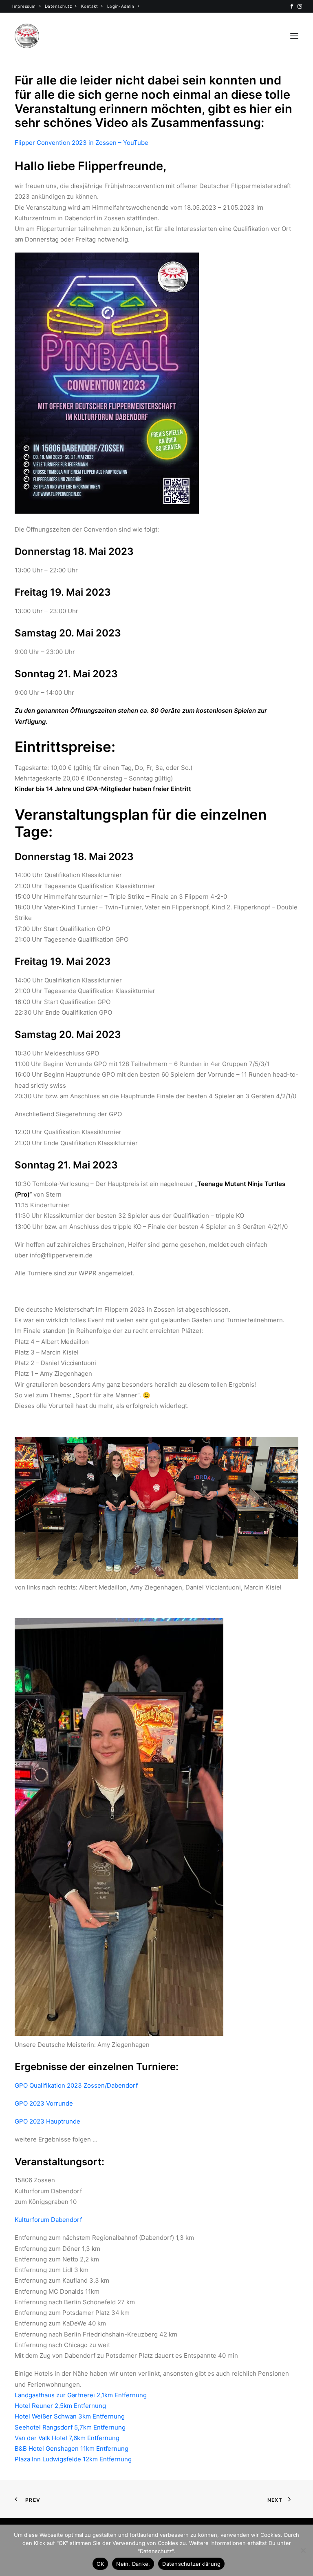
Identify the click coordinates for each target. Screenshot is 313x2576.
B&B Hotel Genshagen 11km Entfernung (72, 2449)
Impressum (24, 6)
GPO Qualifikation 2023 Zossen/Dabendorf (76, 2085)
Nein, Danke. (133, 2564)
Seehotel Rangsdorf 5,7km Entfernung (70, 2427)
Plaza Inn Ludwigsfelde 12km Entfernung (73, 2459)
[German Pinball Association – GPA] (27, 36)
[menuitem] (26, 6)
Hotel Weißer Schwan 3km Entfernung (70, 2416)
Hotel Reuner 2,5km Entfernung (60, 2406)
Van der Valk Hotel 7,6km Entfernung (67, 2438)
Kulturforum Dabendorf (48, 2220)
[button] (292, 6)
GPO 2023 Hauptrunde (47, 2121)
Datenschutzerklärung (191, 2564)
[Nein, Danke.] (303, 2550)
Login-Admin (121, 6)
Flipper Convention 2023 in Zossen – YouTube (82, 143)
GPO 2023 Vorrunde (44, 2103)
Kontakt (90, 6)
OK (100, 2564)
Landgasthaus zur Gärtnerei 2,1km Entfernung (81, 2395)
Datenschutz (58, 6)
